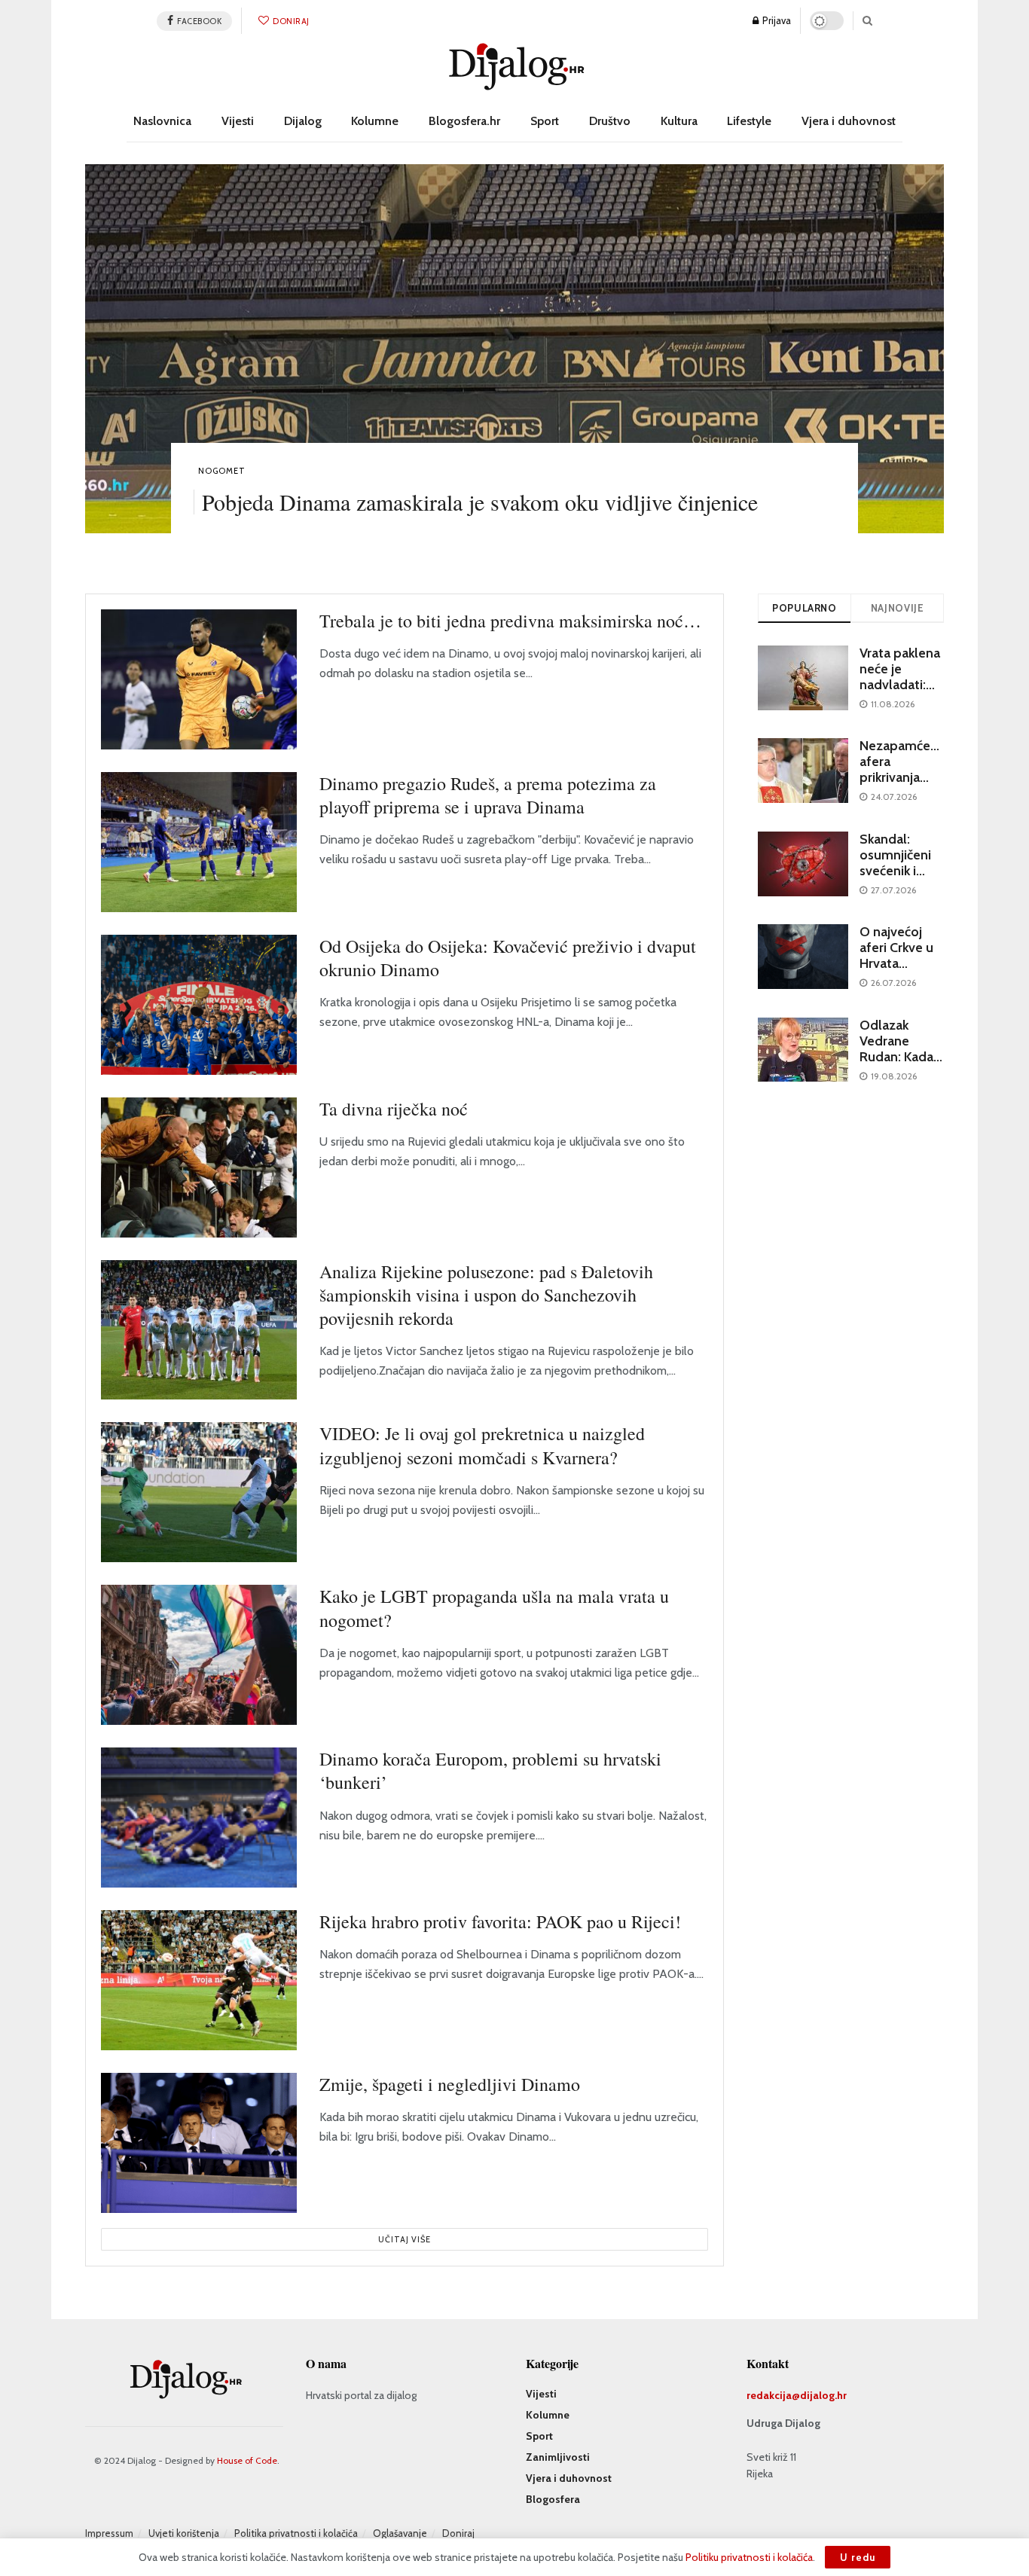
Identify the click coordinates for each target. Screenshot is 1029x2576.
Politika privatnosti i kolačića (296, 2533)
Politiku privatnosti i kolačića (749, 2557)
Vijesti (238, 121)
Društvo (610, 121)
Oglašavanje (400, 2533)
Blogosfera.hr (464, 121)
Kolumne (375, 121)
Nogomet (222, 471)
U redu (858, 2557)
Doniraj (290, 21)
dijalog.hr (823, 2395)
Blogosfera (553, 2499)
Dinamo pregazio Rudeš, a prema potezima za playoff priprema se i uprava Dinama (488, 795)
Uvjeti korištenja (184, 2533)
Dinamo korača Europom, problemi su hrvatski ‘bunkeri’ (490, 1770)
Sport (545, 121)
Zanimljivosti (558, 2457)
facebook (199, 21)
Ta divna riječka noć (394, 1109)
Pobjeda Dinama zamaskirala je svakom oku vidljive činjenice (480, 502)
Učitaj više (405, 2239)
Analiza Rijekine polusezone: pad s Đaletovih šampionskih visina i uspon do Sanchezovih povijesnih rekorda (486, 1295)
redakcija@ (773, 2395)
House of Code (247, 2460)
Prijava (776, 20)
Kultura (679, 121)
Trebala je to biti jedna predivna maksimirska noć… (510, 621)
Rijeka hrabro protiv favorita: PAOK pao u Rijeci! (500, 1921)
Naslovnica (162, 121)
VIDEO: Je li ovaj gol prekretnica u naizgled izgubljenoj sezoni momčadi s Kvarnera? (482, 1445)
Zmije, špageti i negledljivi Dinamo (450, 2084)
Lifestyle (749, 121)
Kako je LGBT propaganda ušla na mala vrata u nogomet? (494, 1608)
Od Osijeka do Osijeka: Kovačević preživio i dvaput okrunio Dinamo (508, 958)
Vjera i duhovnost (849, 121)
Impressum (109, 2533)
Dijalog (303, 121)
